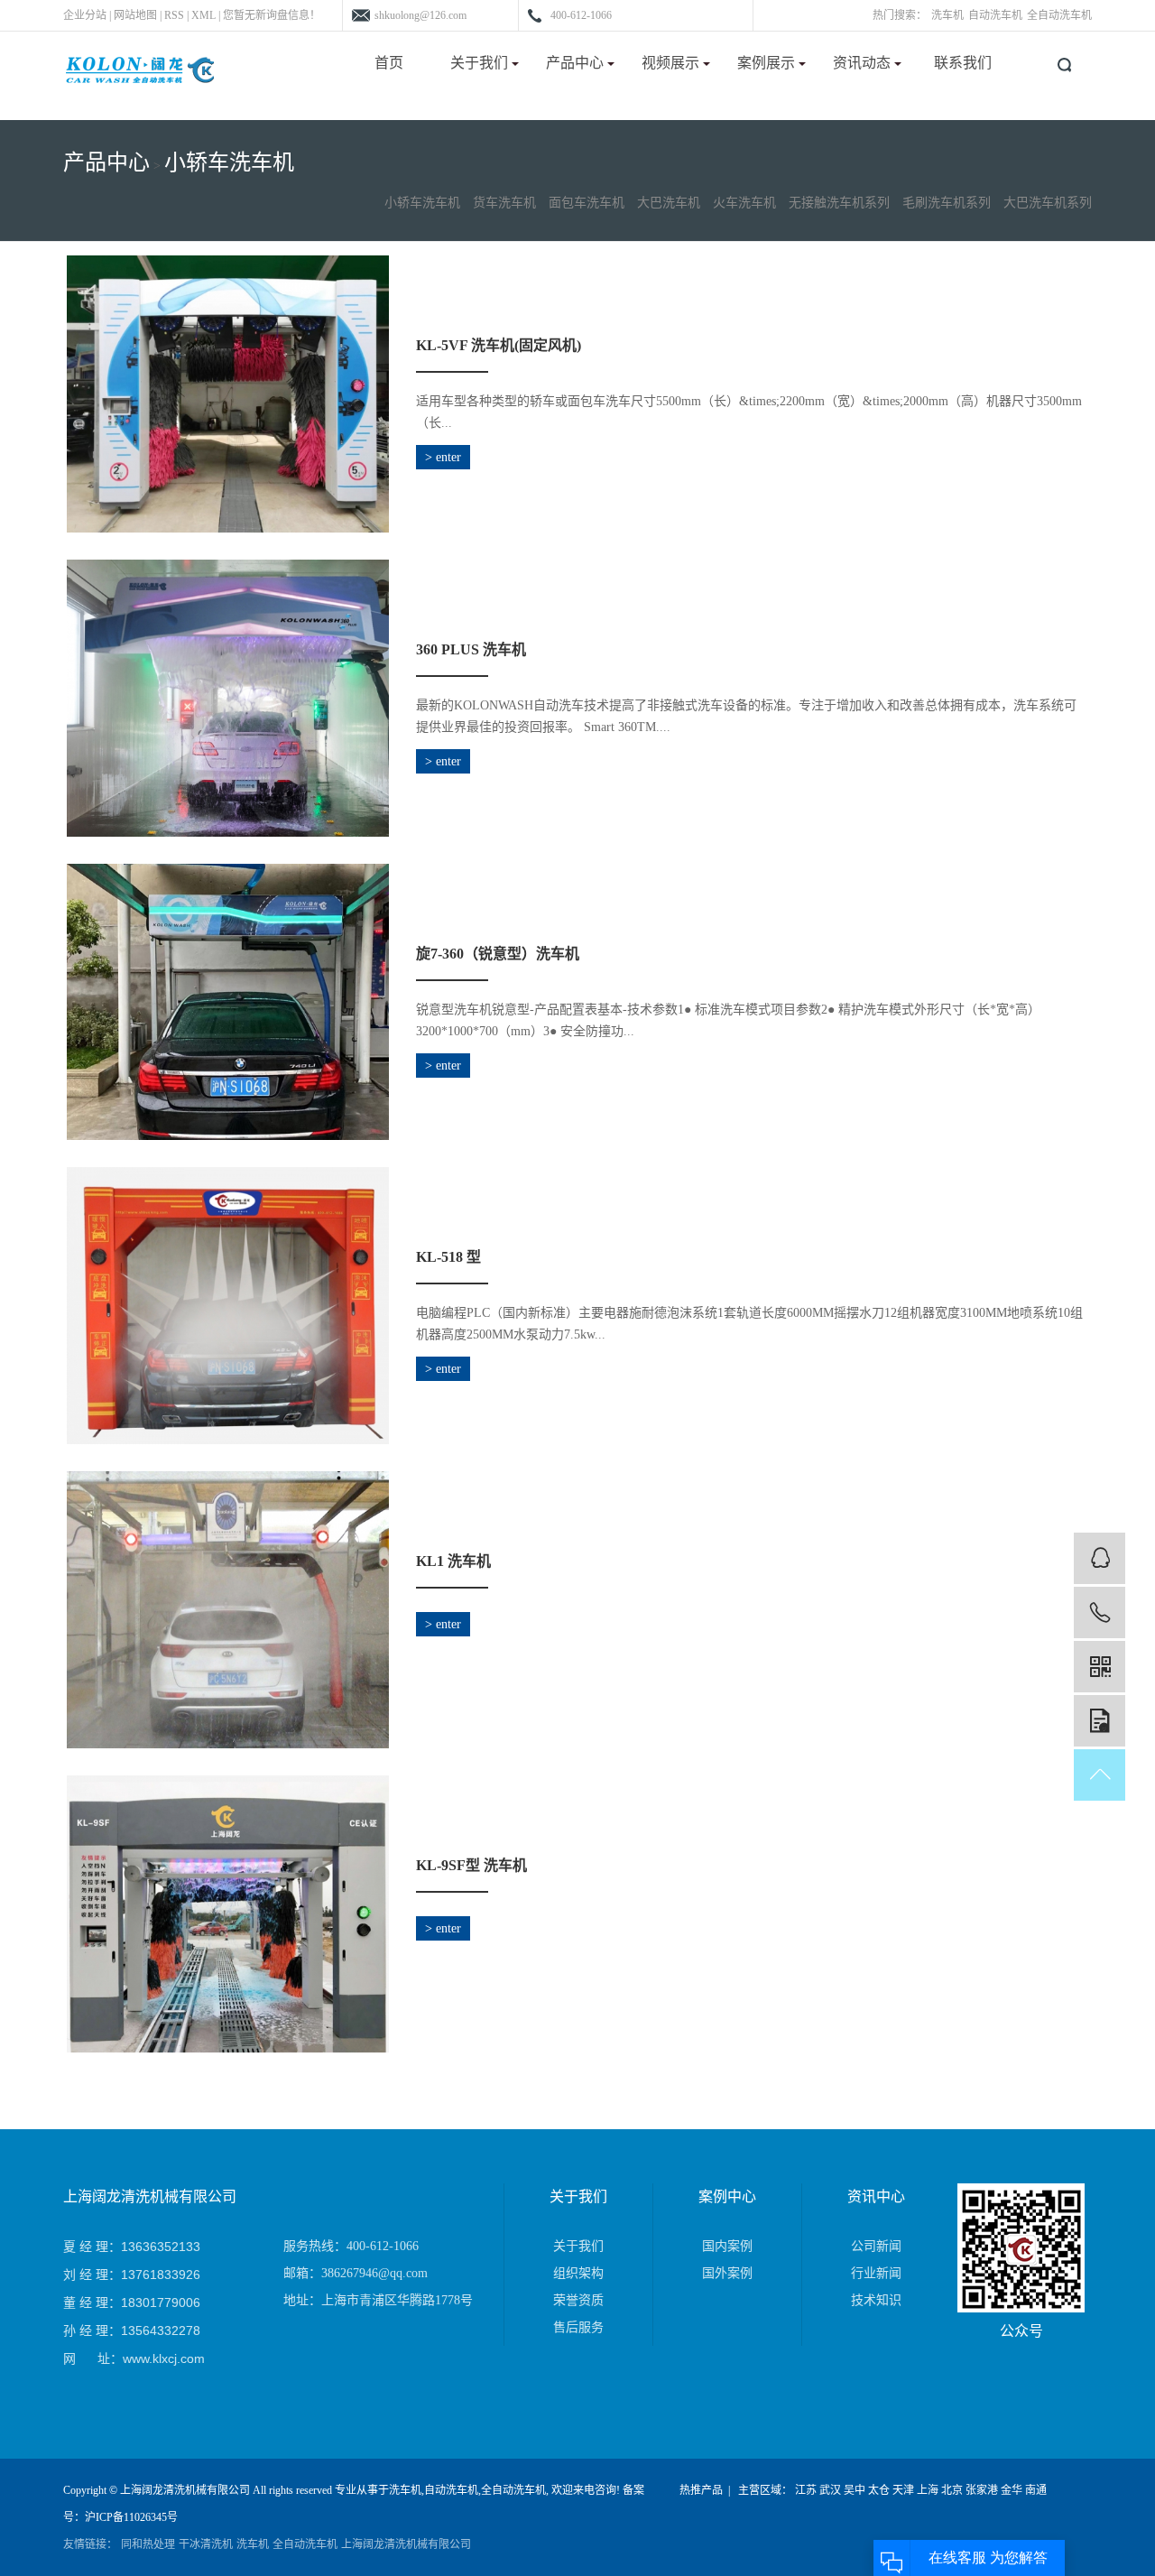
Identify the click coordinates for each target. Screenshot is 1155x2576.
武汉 (830, 2490)
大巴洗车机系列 (1048, 203)
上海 (928, 2490)
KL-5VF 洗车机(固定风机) (499, 345)
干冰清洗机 (206, 2544)
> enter (443, 457)
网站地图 (135, 15)
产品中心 (577, 63)
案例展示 (768, 63)
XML (203, 15)
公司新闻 (876, 2246)
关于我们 (481, 63)
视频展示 (672, 63)
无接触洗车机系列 (839, 203)
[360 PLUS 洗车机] (228, 698)
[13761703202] (1100, 1612)
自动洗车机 (995, 15)
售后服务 (578, 2327)
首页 (389, 63)
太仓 (879, 2490)
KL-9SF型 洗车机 (471, 1865)
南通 (1036, 2490)
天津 (903, 2490)
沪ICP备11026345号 (131, 2517)
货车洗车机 (504, 203)
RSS (174, 15)
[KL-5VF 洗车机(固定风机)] (228, 394)
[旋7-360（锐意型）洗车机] (228, 1002)
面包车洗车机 (587, 203)
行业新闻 (876, 2273)
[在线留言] (1100, 1721)
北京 (952, 2490)
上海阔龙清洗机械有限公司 (406, 2544)
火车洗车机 (744, 203)
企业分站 (85, 15)
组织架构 (578, 2273)
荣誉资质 (578, 2300)
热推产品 (701, 2490)
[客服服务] (1100, 1558)
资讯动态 (864, 63)
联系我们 (963, 63)
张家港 (982, 2490)
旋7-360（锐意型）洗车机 (498, 954)
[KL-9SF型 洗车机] (228, 1914)
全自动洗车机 (1059, 15)
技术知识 (876, 2300)
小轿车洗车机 (229, 162)
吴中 (855, 2490)
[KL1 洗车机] (228, 1610)
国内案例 (727, 2246)
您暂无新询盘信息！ (272, 15)
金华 (1012, 2490)
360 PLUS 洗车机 (471, 649)
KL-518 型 (448, 1257)
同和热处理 (148, 2544)
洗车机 (947, 15)
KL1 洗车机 (453, 1561)
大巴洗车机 (669, 203)
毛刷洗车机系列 (947, 203)
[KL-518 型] (228, 1306)
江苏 (806, 2490)
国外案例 (727, 2273)
